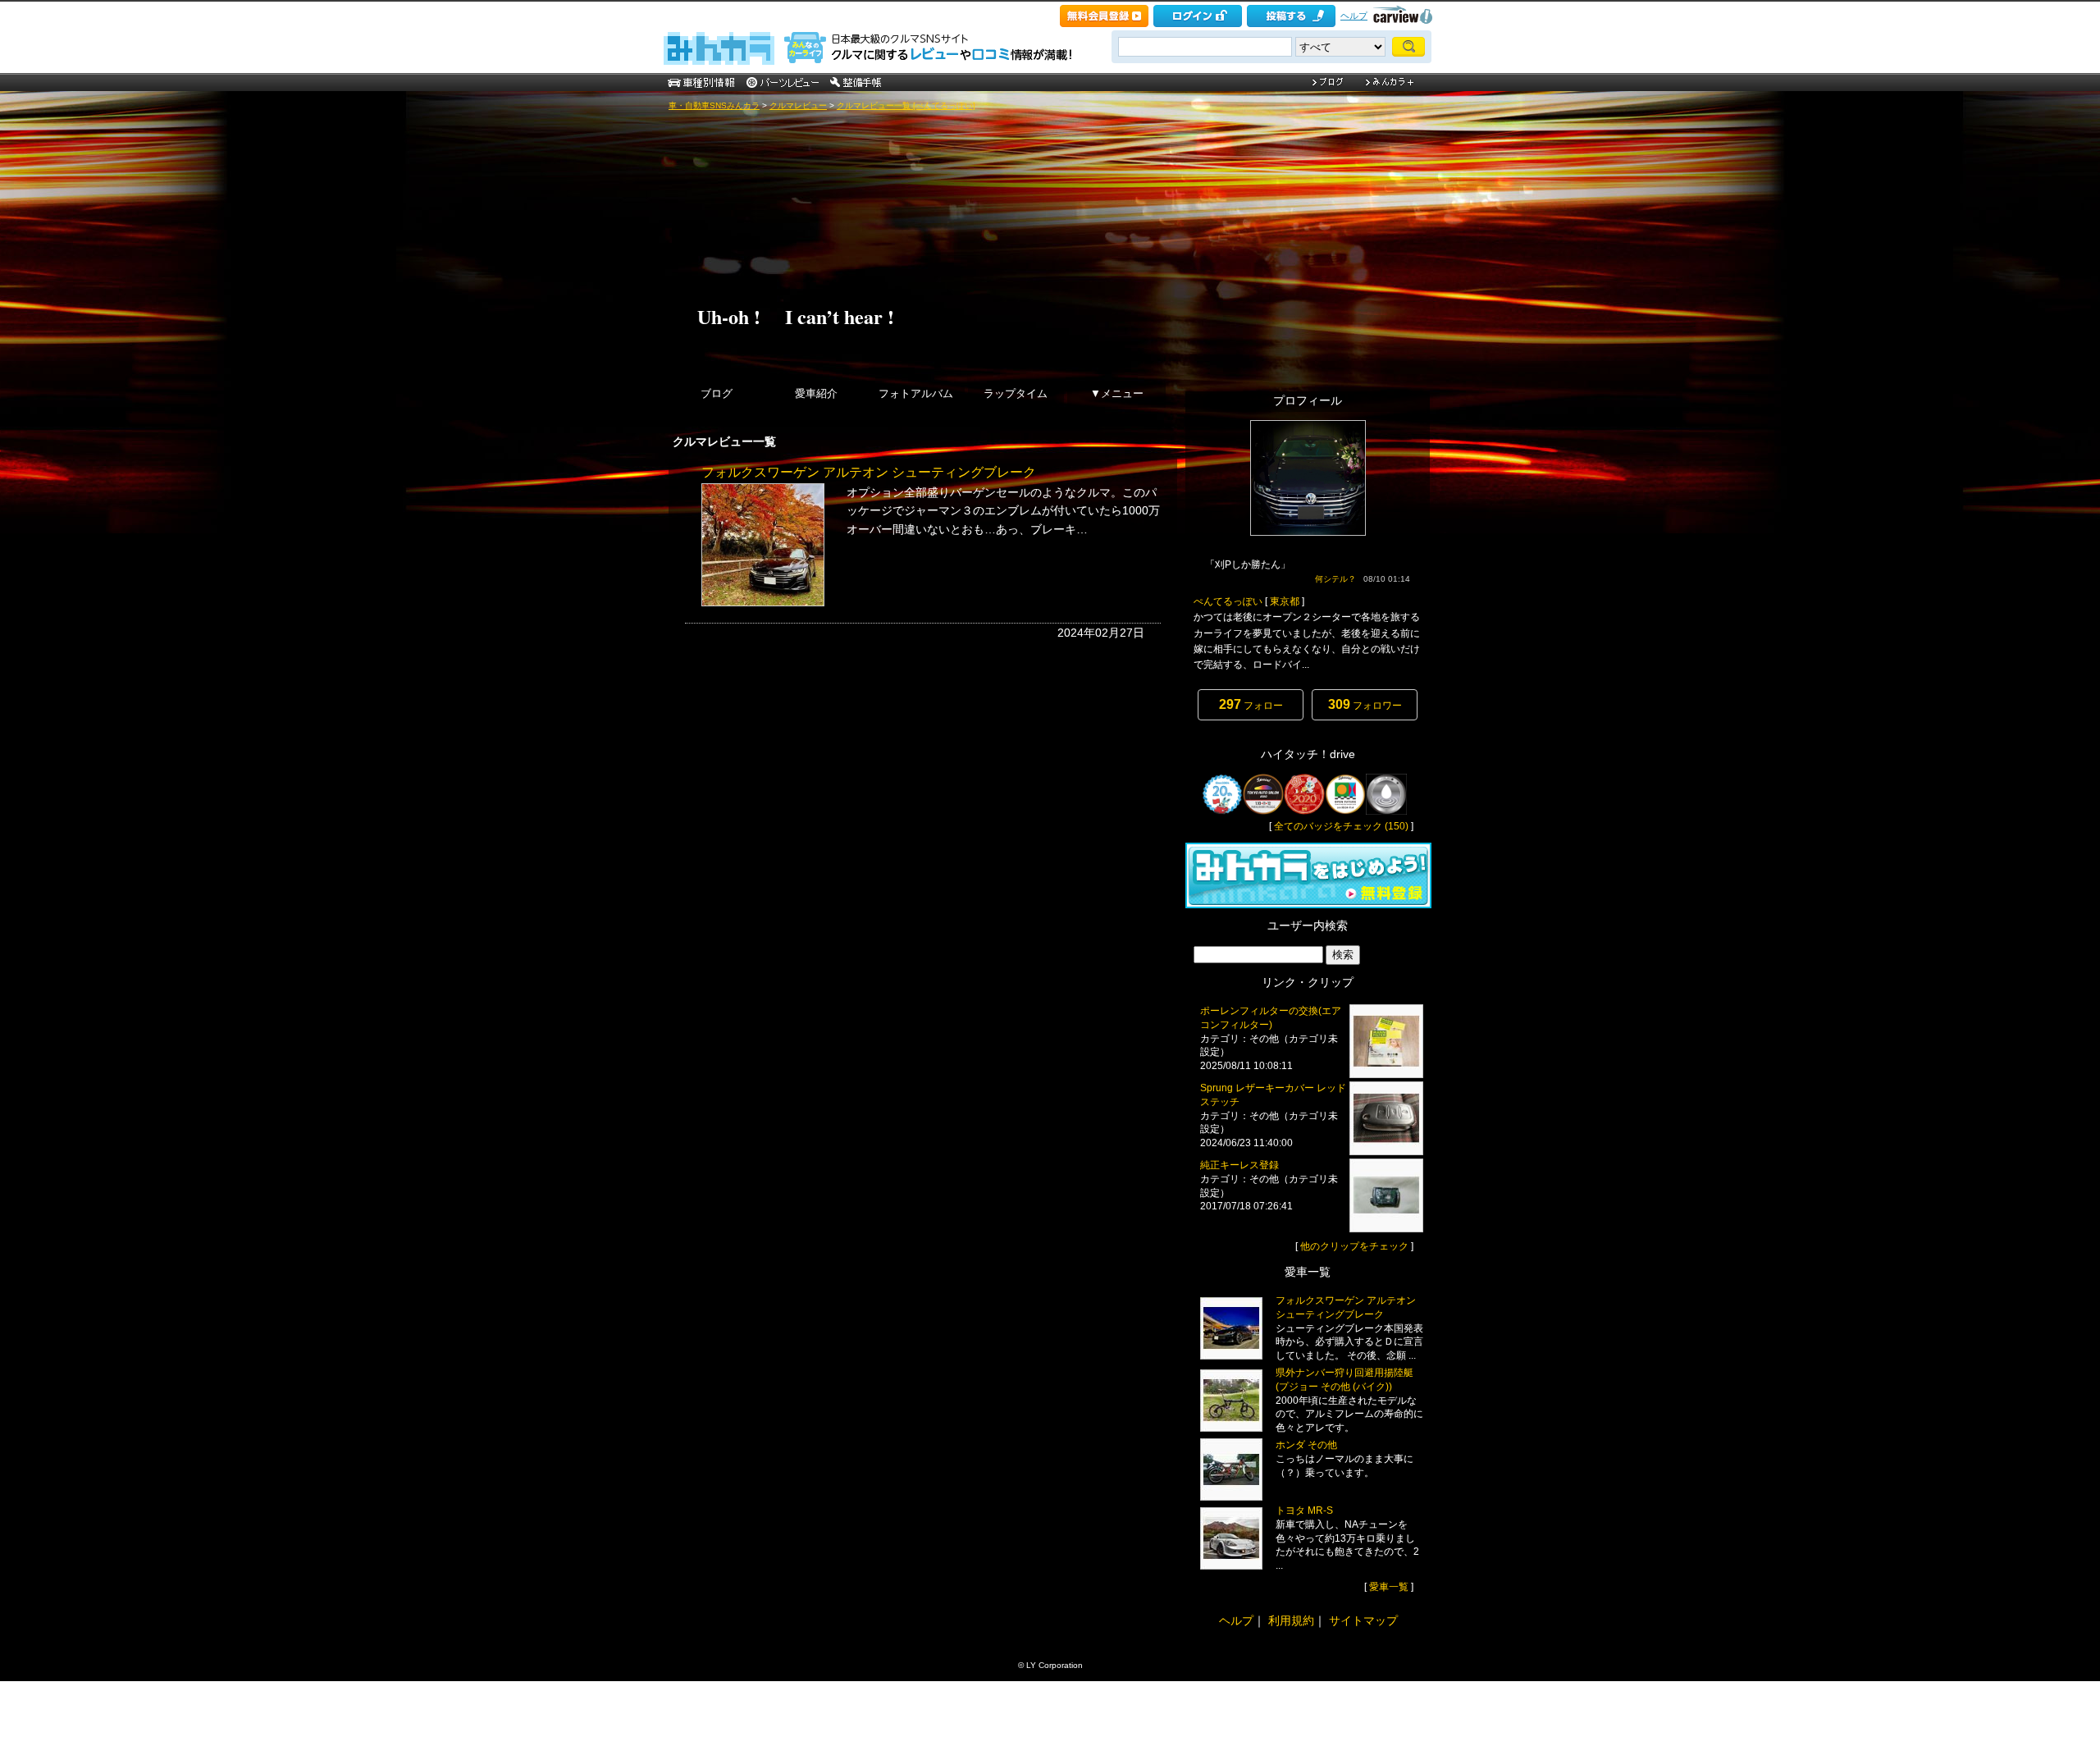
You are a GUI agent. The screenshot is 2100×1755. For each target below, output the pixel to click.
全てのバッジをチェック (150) (1341, 826)
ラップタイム (1016, 393)
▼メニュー (1117, 393)
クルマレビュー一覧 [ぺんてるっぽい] (906, 105)
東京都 (1285, 601)
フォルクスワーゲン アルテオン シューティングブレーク (869, 472)
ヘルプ (1354, 16)
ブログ (717, 393)
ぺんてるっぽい (1228, 601)
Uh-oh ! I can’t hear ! (796, 316)
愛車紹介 (816, 393)
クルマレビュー (798, 105)
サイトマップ (1363, 1620)
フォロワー (1365, 704)
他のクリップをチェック (1354, 1246)
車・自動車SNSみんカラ (714, 105)
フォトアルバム (916, 393)
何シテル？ (1335, 579)
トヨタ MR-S (1304, 1510)
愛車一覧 (1389, 1587)
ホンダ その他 (1306, 1445)
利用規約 (1291, 1620)
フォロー (1251, 704)
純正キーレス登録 (1239, 1165)
